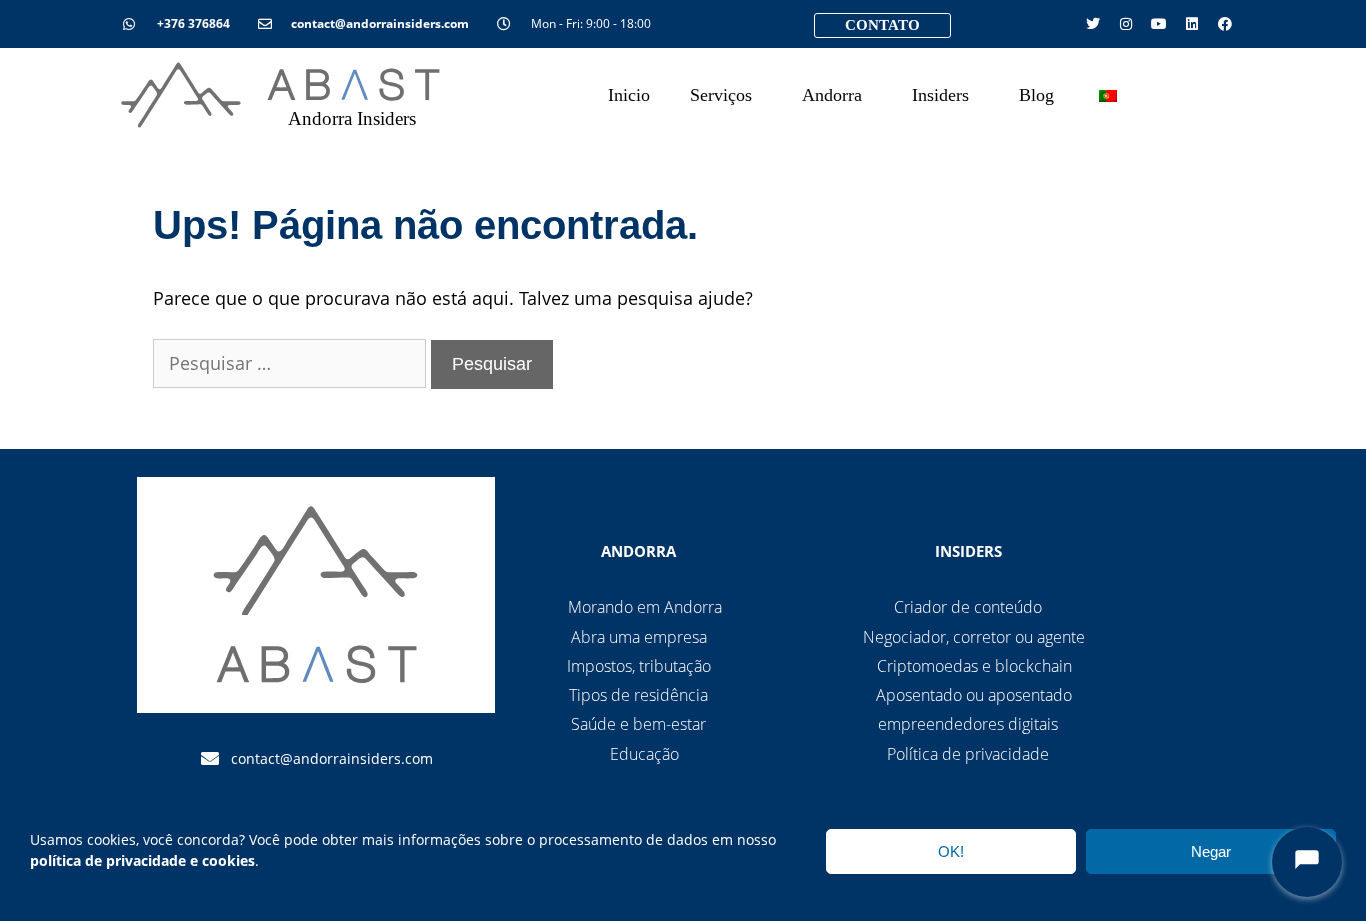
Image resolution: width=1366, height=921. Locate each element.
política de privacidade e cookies (142, 860)
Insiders (940, 95)
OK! (951, 851)
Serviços (721, 95)
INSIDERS (968, 551)
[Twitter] (1093, 24)
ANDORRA (638, 551)
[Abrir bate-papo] (1307, 862)
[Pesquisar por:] (292, 363)
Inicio (629, 95)
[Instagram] (1126, 24)
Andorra (832, 95)
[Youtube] (1159, 24)
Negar (1211, 851)
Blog (1036, 95)
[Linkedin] (1192, 24)
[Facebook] (1225, 24)
